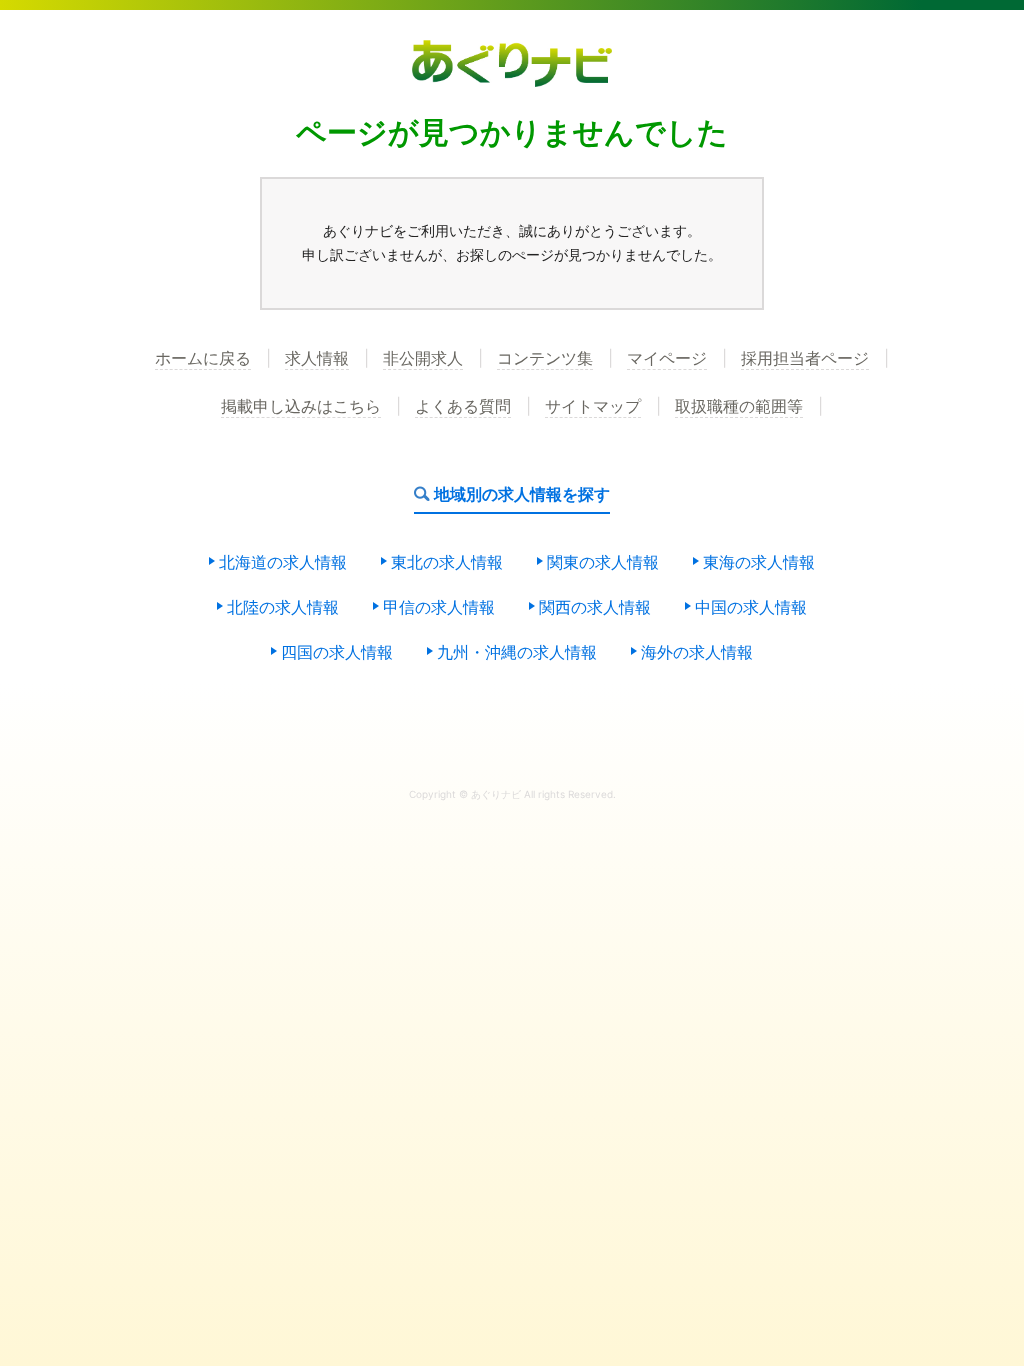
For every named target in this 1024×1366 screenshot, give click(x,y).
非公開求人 (423, 359)
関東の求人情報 (603, 563)
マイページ (667, 359)
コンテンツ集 (545, 359)
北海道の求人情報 (283, 563)
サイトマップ (593, 407)
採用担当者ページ (805, 359)
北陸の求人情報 (283, 608)
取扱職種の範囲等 (739, 407)
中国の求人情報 (751, 608)
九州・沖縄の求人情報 (517, 653)
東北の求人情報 (447, 563)
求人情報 (317, 359)
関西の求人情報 (595, 608)
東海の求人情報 (759, 563)
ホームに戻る (203, 359)
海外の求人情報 (697, 653)
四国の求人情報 (337, 653)
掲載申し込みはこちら (301, 407)
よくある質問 (463, 407)
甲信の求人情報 (439, 608)
